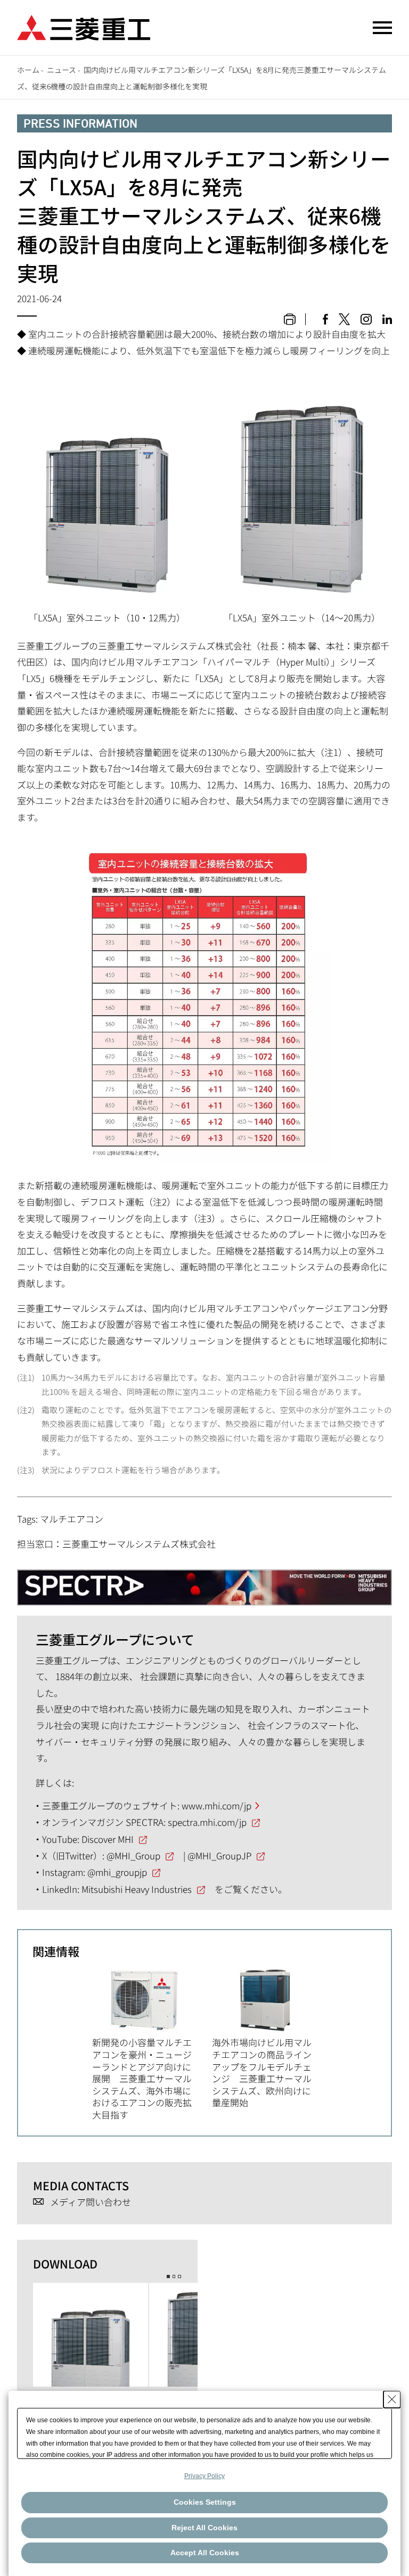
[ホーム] (84, 26)
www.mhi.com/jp (216, 1805)
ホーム (28, 70)
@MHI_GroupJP (219, 1855)
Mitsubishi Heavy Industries (137, 1889)
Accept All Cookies (205, 2553)
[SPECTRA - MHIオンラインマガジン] (204, 1582)
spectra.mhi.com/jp (207, 1822)
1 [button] (168, 2276)
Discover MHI (108, 1839)
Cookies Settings (205, 2502)
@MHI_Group (133, 1855)
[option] (152, 2044)
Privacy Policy (204, 2476)
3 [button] (179, 2276)
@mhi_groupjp (117, 1872)
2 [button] (174, 2276)
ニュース (62, 70)
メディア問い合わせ (91, 2202)
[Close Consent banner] (392, 2399)
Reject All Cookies (204, 2528)
